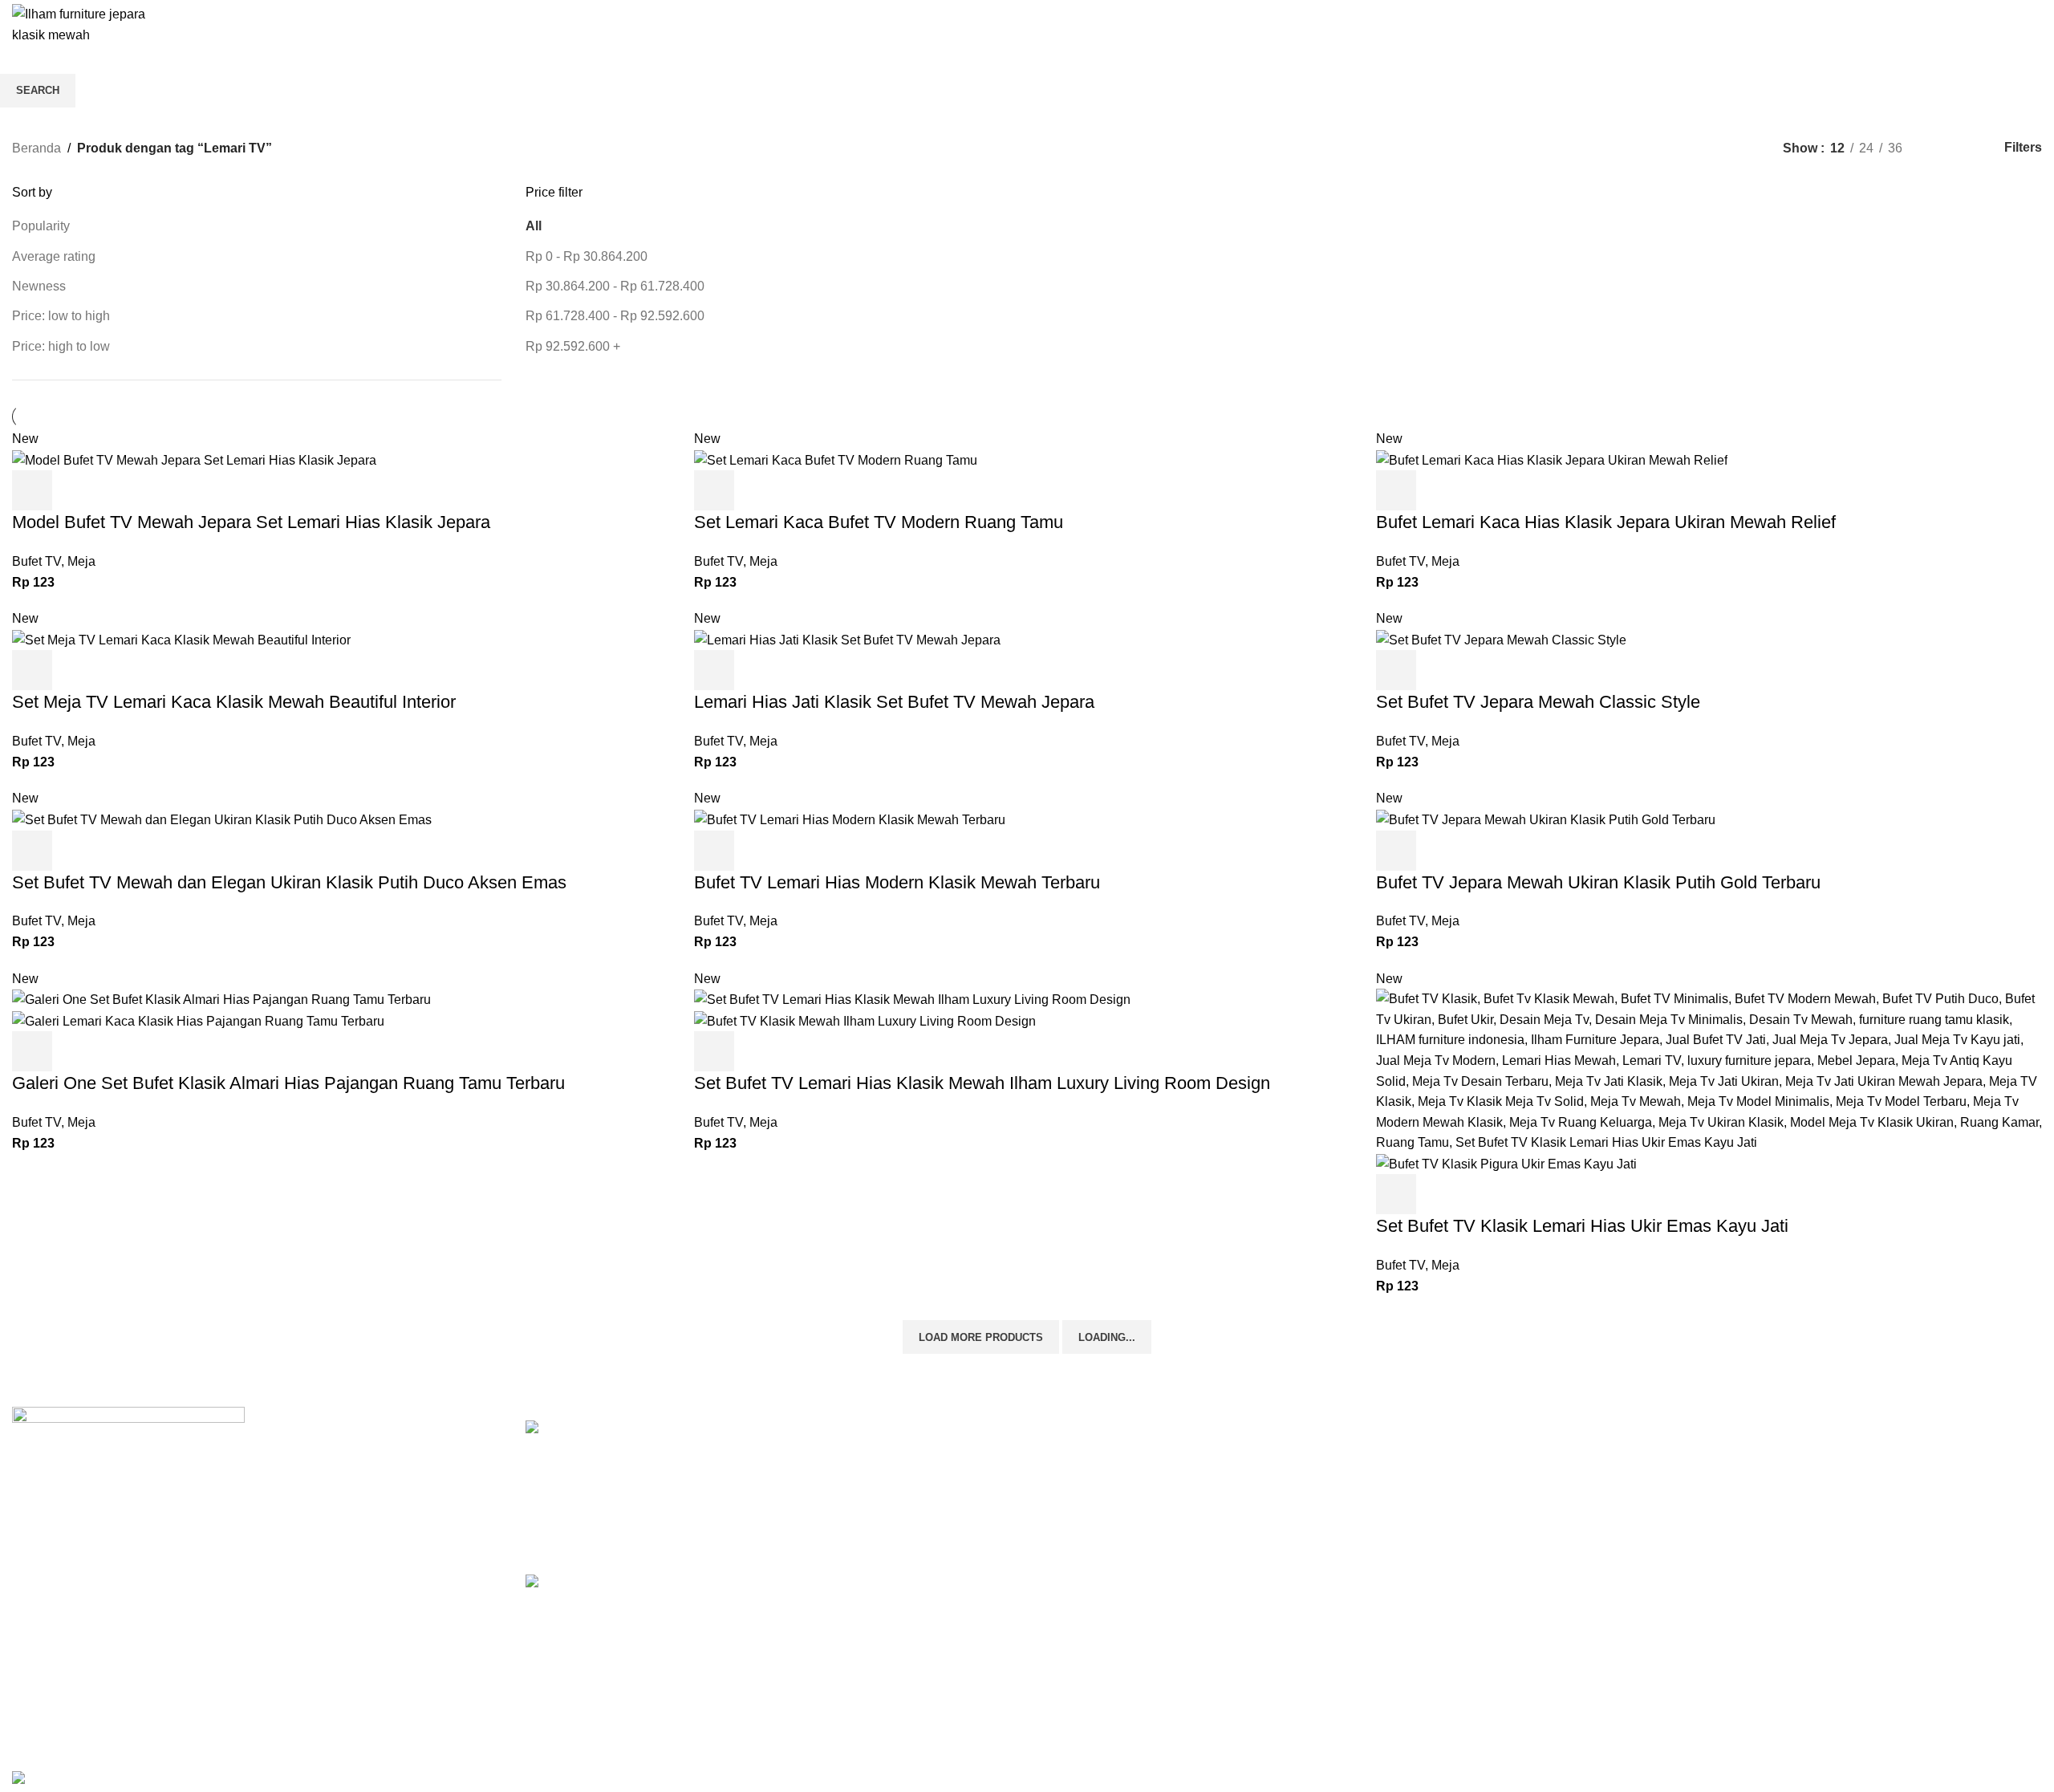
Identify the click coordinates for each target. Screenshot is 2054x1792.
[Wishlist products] (2003, 25)
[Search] (1974, 25)
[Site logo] (92, 24)
